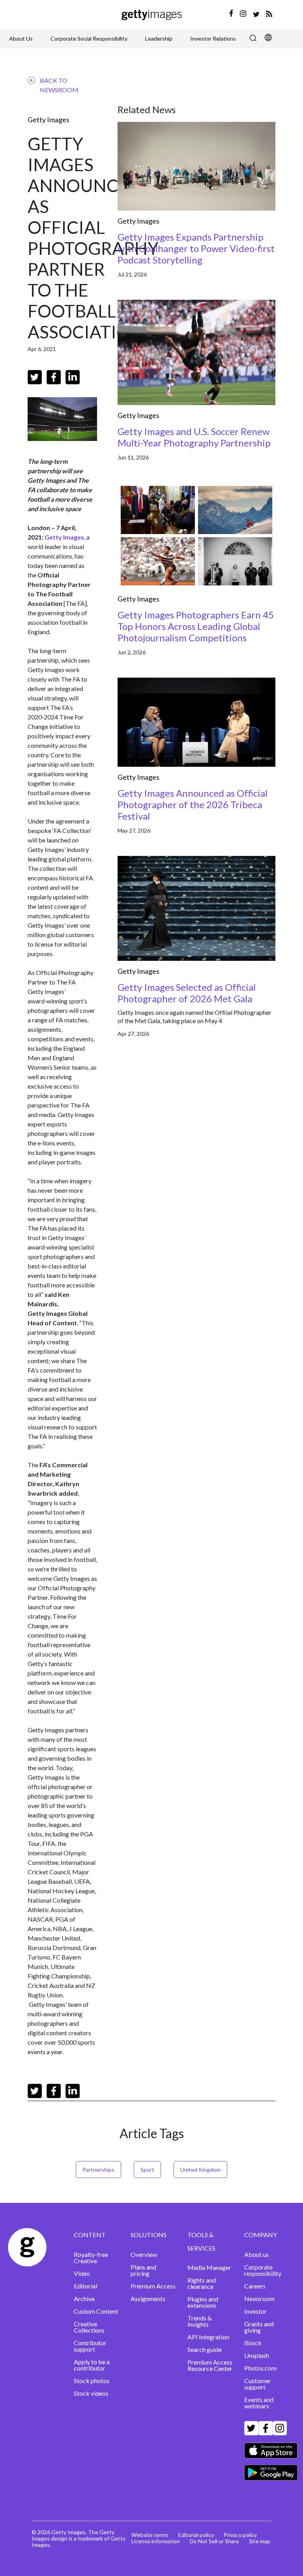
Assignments (148, 2299)
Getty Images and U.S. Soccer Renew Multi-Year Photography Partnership (194, 437)
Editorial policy (196, 2535)
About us (256, 2254)
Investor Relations (213, 38)
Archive (84, 2299)
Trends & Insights (200, 2321)
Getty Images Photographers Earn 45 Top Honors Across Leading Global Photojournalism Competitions (196, 626)
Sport (147, 2170)
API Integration (208, 2337)
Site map (260, 2541)
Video (82, 2273)
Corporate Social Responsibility (89, 38)
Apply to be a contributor (92, 2365)
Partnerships (98, 2170)
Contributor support (90, 2346)
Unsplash (257, 2355)
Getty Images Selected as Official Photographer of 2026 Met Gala (187, 993)
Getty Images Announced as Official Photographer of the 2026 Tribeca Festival (193, 804)
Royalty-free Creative (91, 2258)
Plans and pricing (143, 2270)
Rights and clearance (202, 2283)
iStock (253, 2343)
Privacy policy (240, 2535)
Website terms (150, 2535)
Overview (144, 2254)
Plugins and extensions (203, 2302)
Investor (255, 2311)
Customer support (258, 2384)
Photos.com (260, 2368)
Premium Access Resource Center (210, 2365)
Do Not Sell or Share (214, 2541)
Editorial (85, 2286)
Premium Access (153, 2286)
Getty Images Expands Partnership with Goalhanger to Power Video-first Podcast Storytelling (196, 248)
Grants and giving (259, 2327)
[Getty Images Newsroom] (152, 14)
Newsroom (259, 2299)
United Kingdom (200, 2170)
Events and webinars (259, 2403)
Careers (255, 2286)
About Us (21, 38)
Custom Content (96, 2311)
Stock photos (92, 2381)
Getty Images (49, 120)
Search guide (205, 2349)
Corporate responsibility (263, 2270)
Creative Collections (89, 2327)
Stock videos (91, 2393)
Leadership (159, 38)
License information (156, 2541)
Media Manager (209, 2267)
